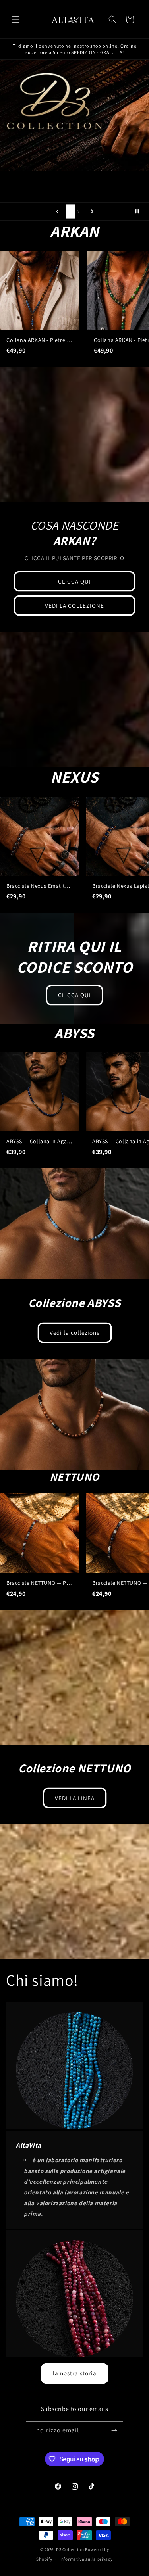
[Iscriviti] (114, 2431)
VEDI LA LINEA (75, 1798)
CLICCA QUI (74, 581)
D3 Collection (71, 2549)
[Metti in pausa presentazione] (140, 211)
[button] (16, 19)
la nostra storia (75, 2373)
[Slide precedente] (57, 211)
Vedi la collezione (75, 1332)
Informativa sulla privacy (86, 2559)
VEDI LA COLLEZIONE (74, 606)
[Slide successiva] (92, 211)
